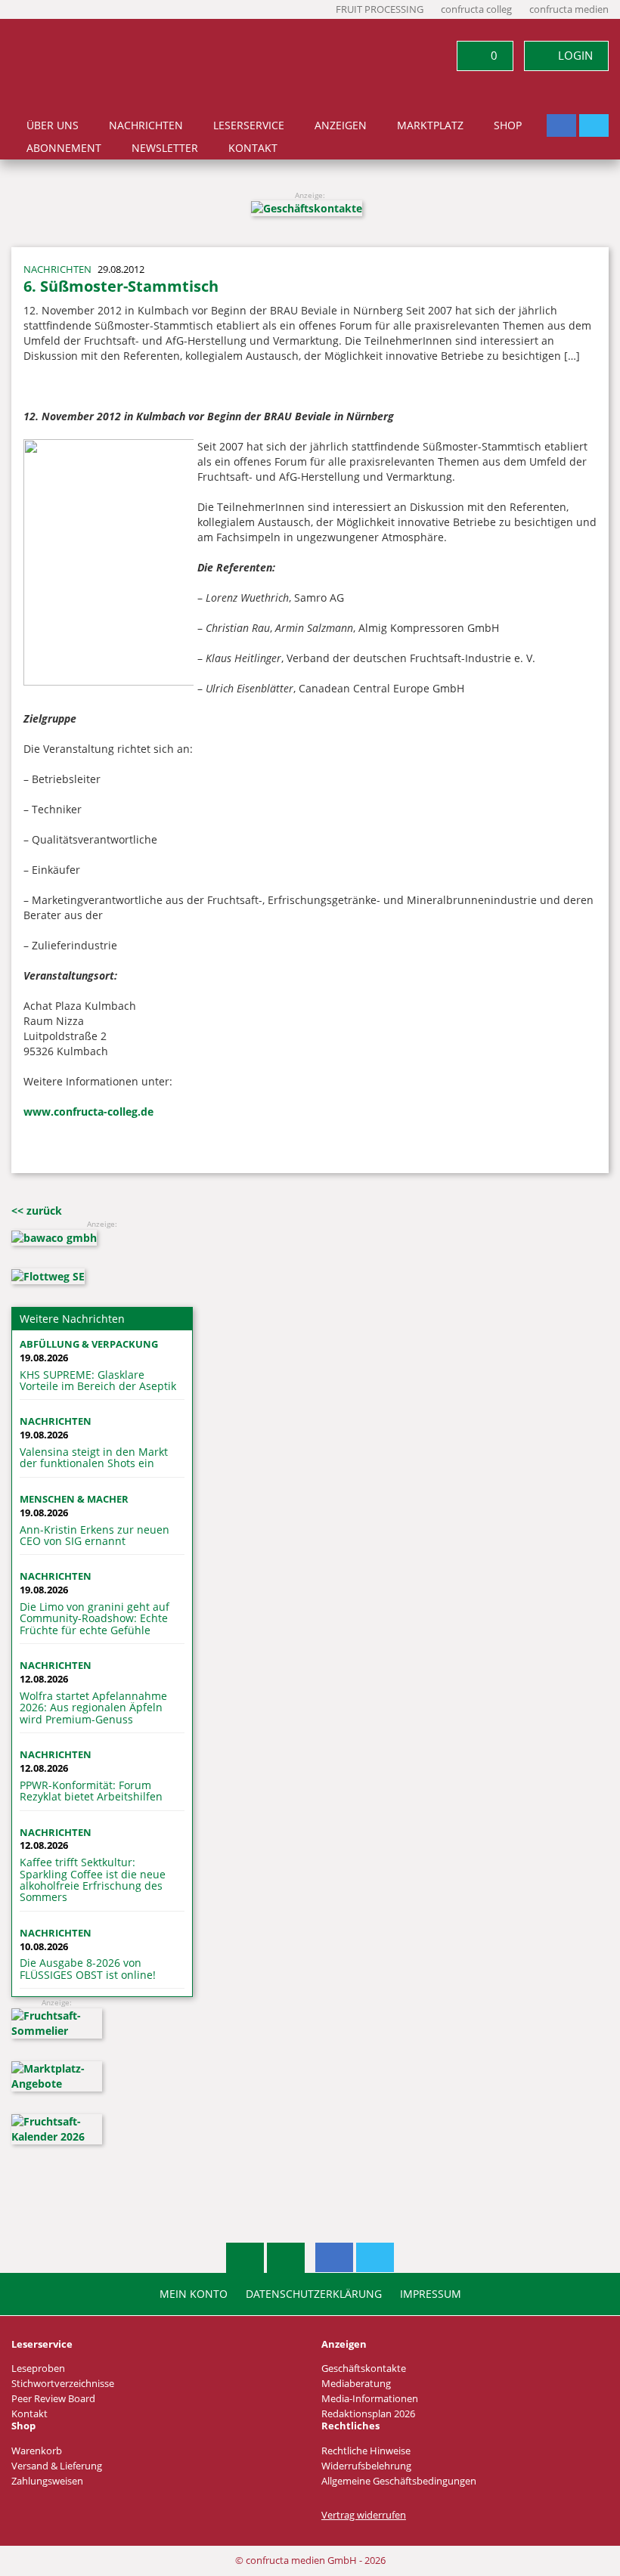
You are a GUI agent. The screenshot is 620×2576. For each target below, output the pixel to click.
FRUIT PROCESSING (380, 9)
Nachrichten (146, 125)
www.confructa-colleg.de (88, 1112)
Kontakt (253, 148)
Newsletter (165, 148)
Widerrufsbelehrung (366, 2466)
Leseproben (38, 2369)
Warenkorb (37, 2451)
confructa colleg (476, 9)
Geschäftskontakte (364, 2369)
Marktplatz (430, 125)
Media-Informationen (370, 2399)
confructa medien (569, 9)
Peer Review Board (53, 2399)
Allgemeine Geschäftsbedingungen (399, 2481)
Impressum (431, 2294)
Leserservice (249, 125)
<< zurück (37, 1211)
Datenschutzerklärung (314, 2294)
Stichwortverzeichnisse (63, 2384)
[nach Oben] (245, 2258)
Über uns (53, 125)
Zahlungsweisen (47, 2481)
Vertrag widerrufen (364, 2515)
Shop (508, 125)
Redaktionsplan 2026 (368, 2414)
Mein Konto (194, 2294)
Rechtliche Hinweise (366, 2451)
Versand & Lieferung (57, 2466)
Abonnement (64, 148)
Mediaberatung (356, 2384)
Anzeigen (341, 125)
